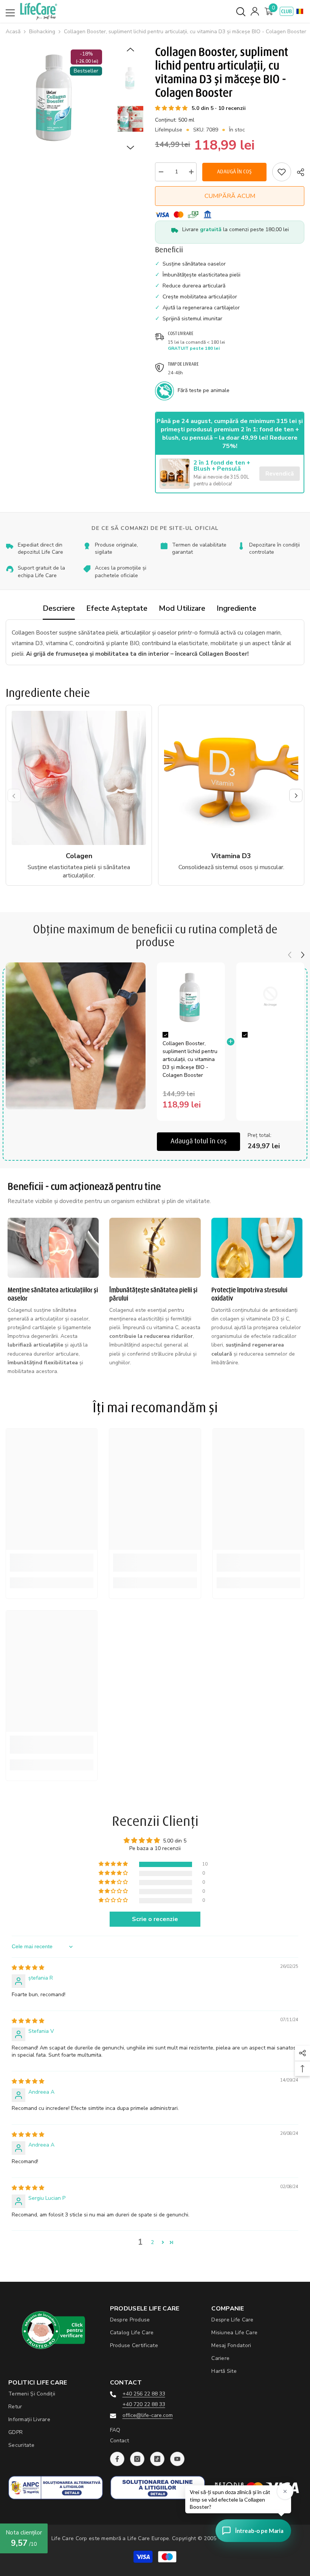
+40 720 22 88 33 (144, 2404)
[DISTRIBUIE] (298, 172)
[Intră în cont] (255, 11)
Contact (119, 2441)
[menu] (10, 13)
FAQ (115, 2430)
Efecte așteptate (117, 608)
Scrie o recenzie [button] (155, 1919)
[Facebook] (117, 2459)
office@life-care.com (148, 2415)
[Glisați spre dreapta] (296, 795)
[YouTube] (177, 2459)
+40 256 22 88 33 (144, 2394)
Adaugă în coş (236, 172)
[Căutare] (241, 12)
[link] (282, 172)
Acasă (13, 32)
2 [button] (152, 2242)
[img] (28, 1968)
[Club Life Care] (287, 11)
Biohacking (42, 32)
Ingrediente (236, 608)
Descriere (59, 608)
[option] (56, 96)
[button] (300, 11)
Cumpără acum (230, 196)
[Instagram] (137, 2459)
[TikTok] (157, 2459)
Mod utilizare (182, 608)
